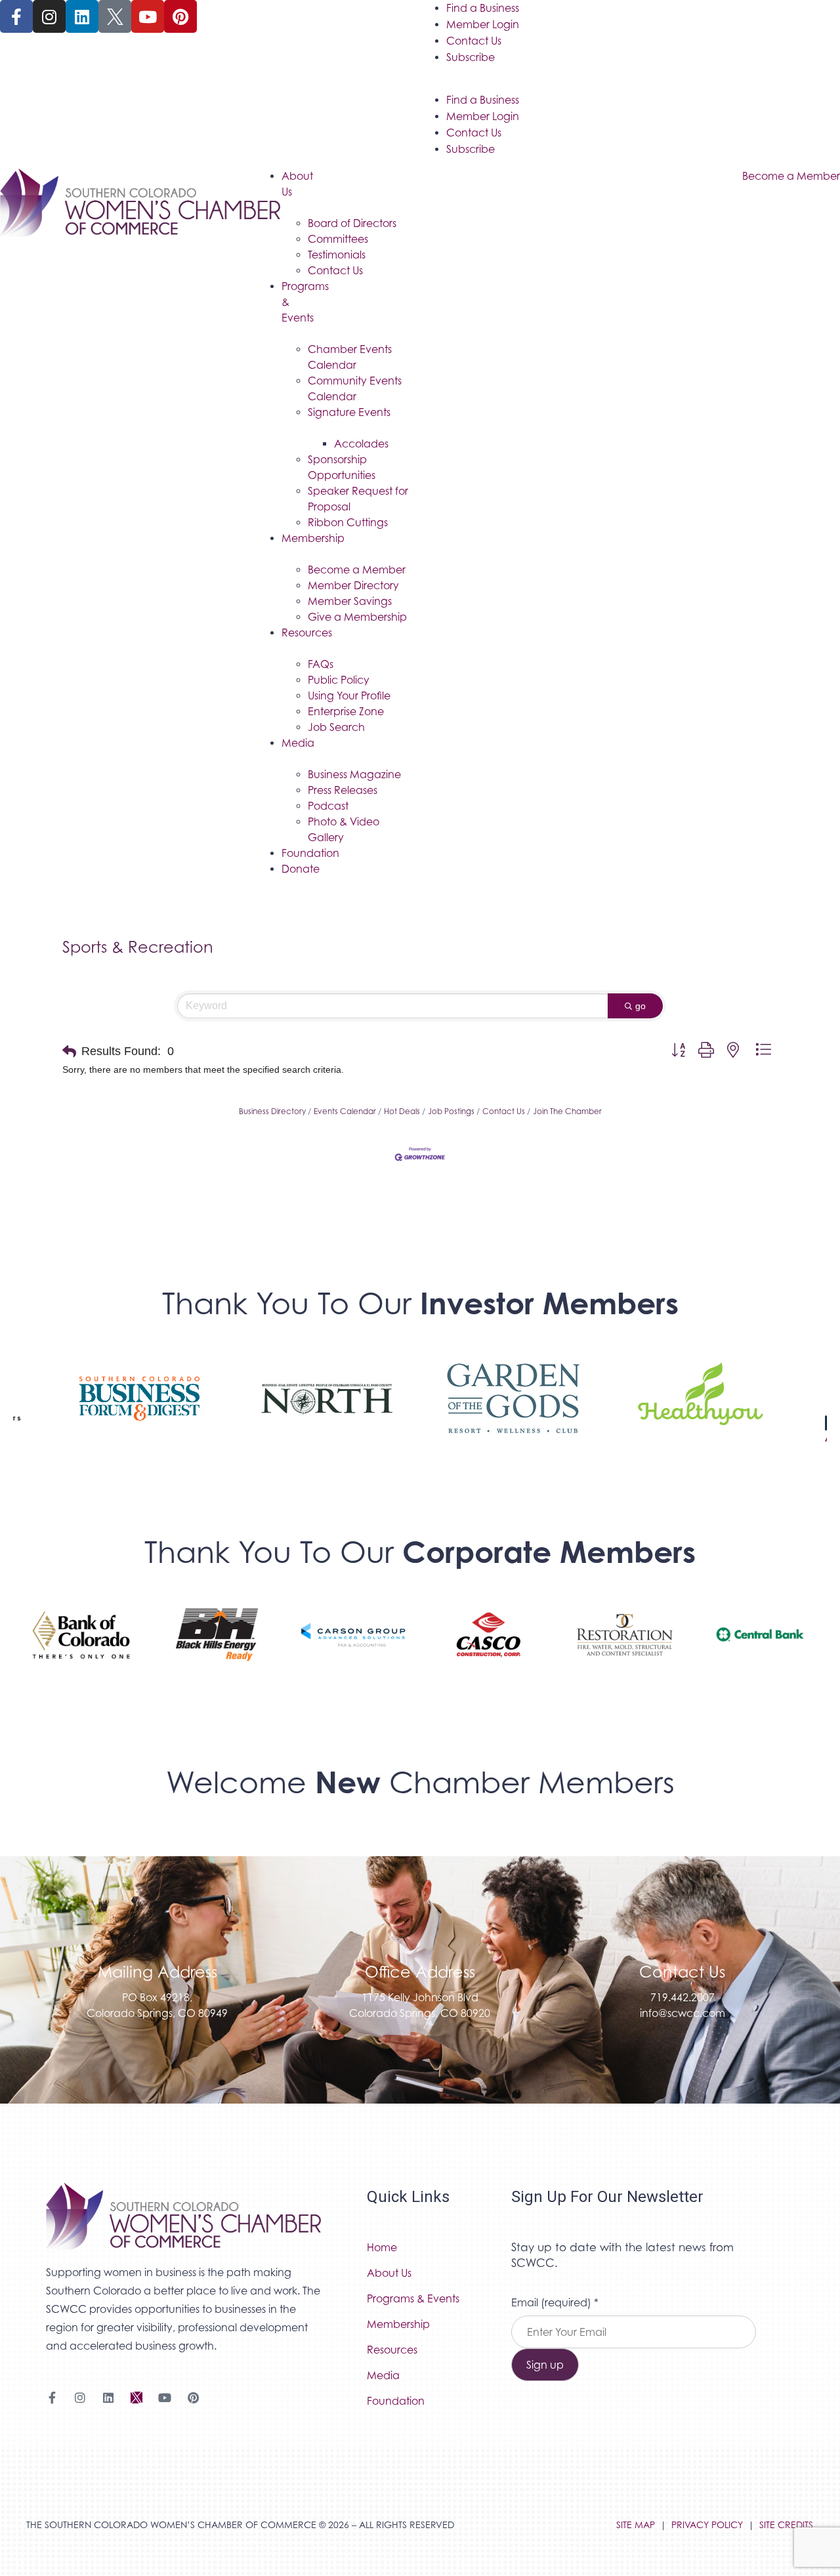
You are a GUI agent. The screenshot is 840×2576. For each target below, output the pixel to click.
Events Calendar (345, 1111)
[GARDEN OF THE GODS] (514, 1412)
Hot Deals (402, 1111)
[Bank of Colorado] (81, 1648)
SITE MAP (636, 2524)
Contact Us (474, 41)
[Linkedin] (82, 16)
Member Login (483, 24)
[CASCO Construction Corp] (489, 1648)
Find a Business (483, 8)
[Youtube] (148, 16)
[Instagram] (49, 16)
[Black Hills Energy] (217, 1648)
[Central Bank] (760, 1648)
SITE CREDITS (786, 2524)
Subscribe (471, 57)
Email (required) (555, 2302)
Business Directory (272, 1111)
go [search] (640, 1006)
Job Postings (451, 1111)
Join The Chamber (567, 1111)
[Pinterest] (180, 16)
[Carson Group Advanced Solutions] (353, 1648)
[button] (69, 1052)
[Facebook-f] (16, 16)
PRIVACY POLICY (707, 2524)
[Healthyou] (701, 1412)
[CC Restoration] (624, 1648)
